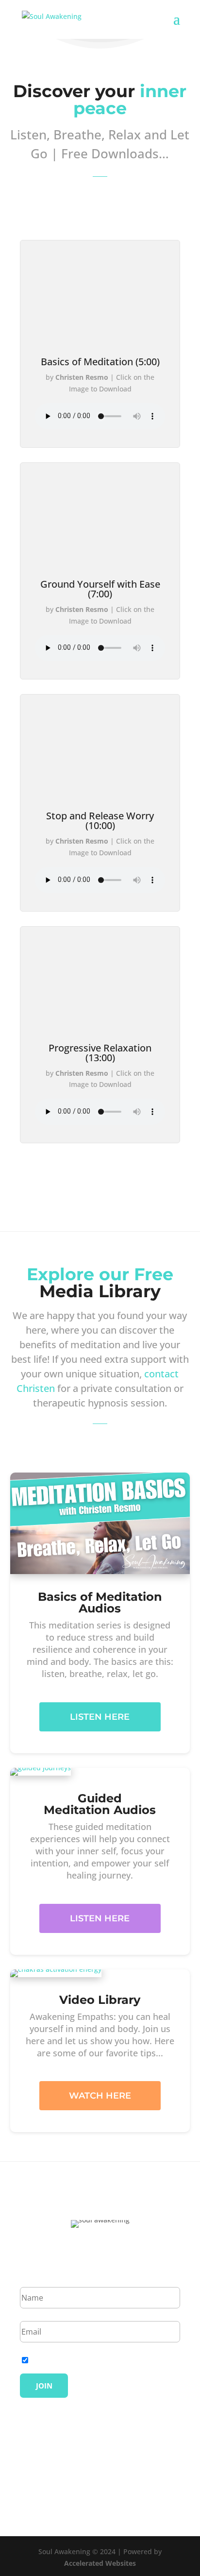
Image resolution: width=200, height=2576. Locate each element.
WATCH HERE (100, 2096)
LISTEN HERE (100, 1717)
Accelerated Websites (100, 2563)
